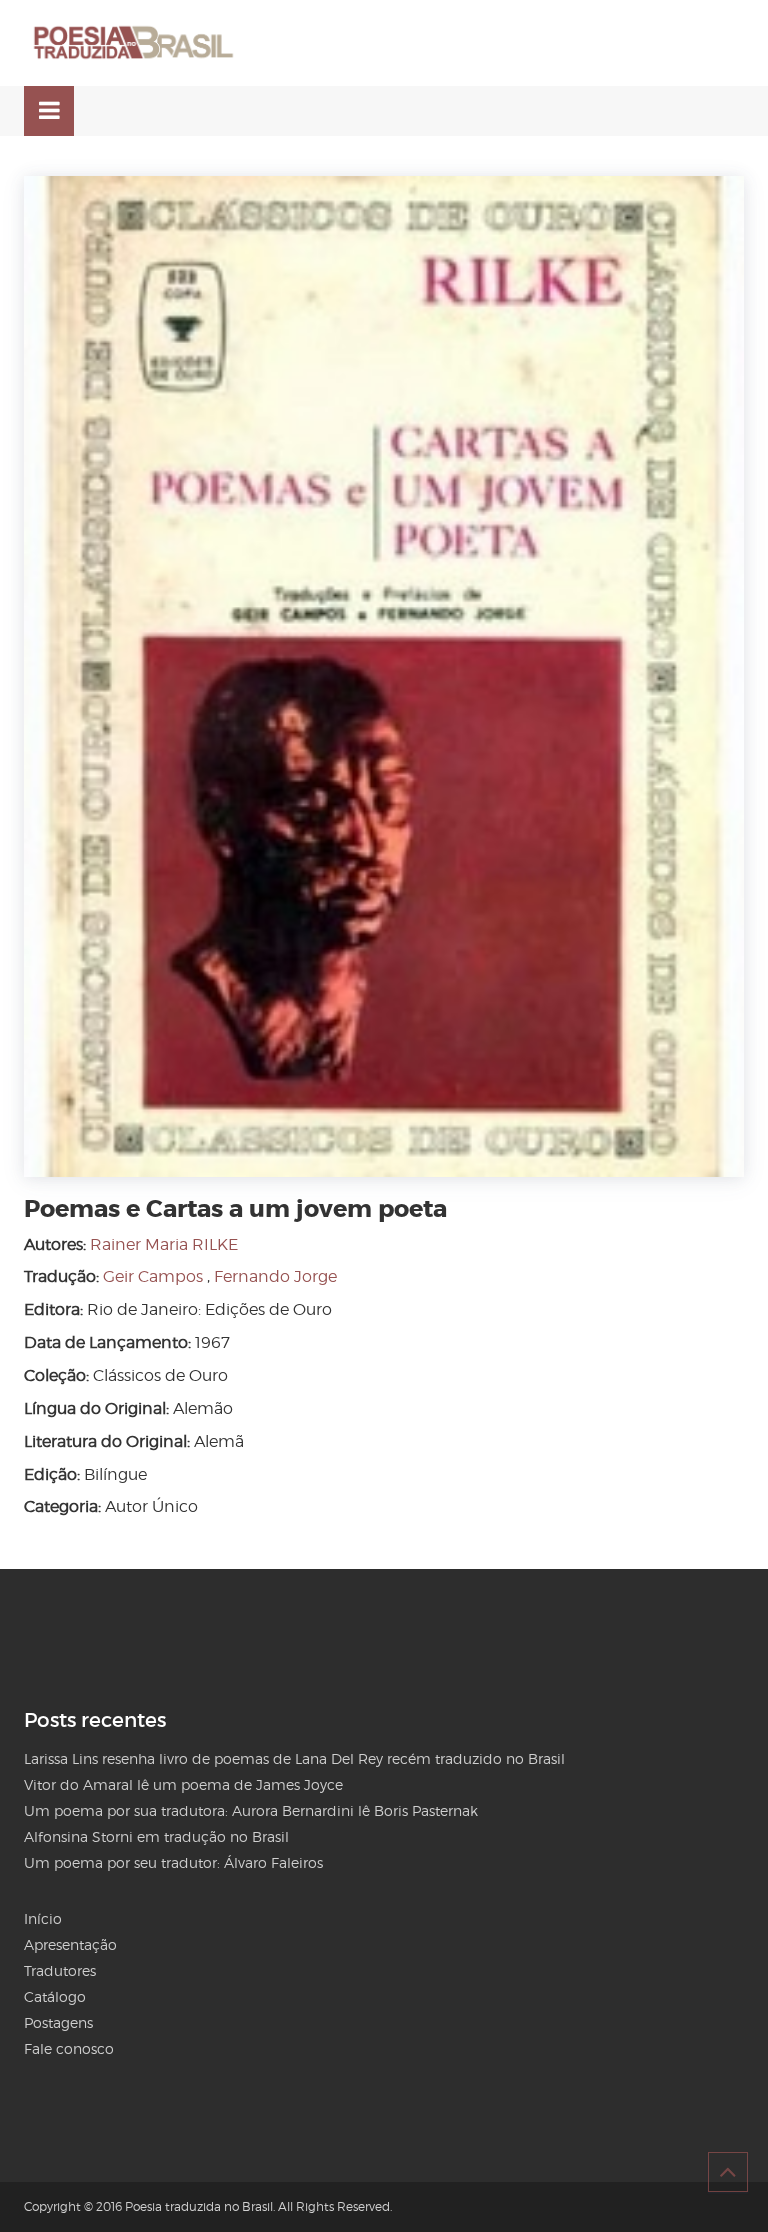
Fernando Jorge (275, 1276)
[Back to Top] (728, 2172)
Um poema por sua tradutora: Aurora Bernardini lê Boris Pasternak (251, 1810)
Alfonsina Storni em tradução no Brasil (156, 1836)
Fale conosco (69, 2048)
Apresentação (70, 1944)
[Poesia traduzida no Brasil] (134, 43)
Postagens (58, 2022)
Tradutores (60, 1970)
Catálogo (55, 1996)
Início (43, 1918)
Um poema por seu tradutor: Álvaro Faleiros (173, 1862)
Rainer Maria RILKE (164, 1244)
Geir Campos (153, 1276)
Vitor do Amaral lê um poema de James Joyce (183, 1784)
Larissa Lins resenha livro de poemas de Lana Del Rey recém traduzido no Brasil (294, 1758)
